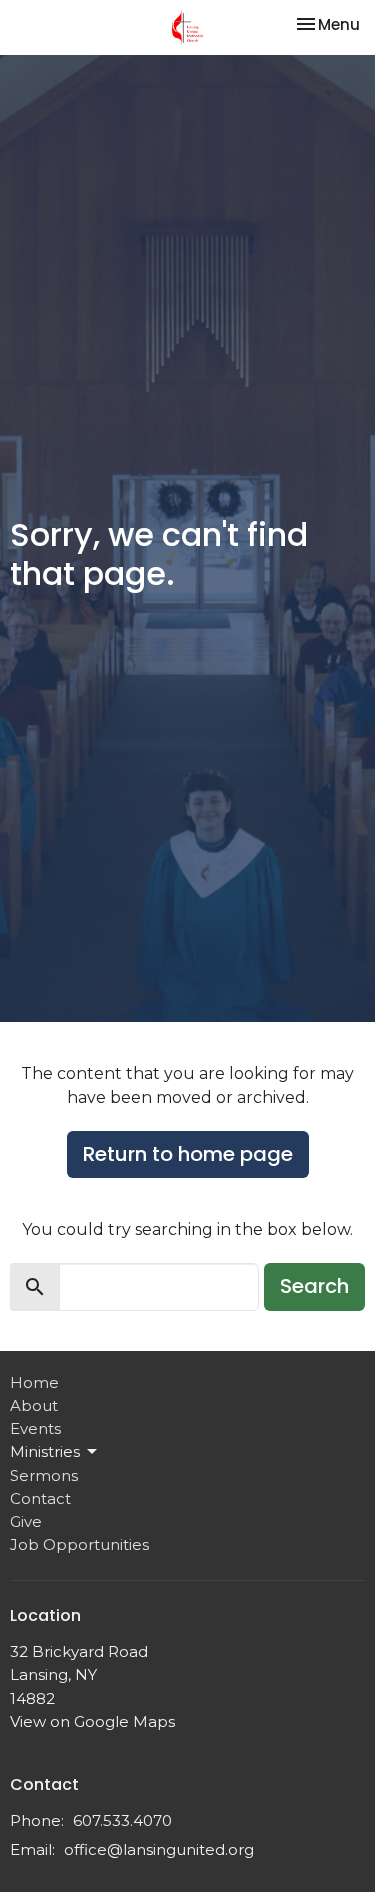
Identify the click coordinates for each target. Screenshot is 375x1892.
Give (26, 1521)
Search (314, 1286)
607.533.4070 (122, 1820)
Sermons (44, 1475)
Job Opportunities (79, 1544)
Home (34, 1382)
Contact (40, 1498)
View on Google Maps (92, 1721)
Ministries (45, 1451)
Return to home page (188, 1154)
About (34, 1405)
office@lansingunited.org (159, 1849)
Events (35, 1428)
